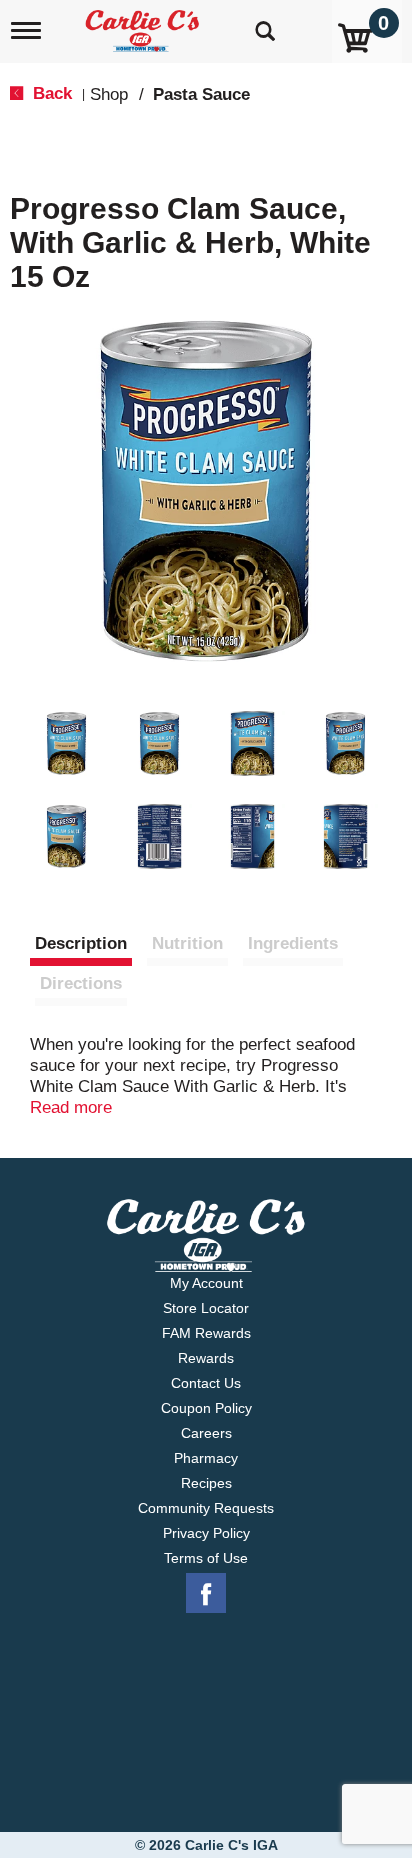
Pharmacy (206, 1458)
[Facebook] (206, 1594)
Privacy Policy (206, 1533)
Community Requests (206, 1508)
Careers (206, 1433)
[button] (66, 743)
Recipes (206, 1483)
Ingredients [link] (293, 943)
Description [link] (81, 943)
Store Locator (206, 1308)
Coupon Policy (206, 1408)
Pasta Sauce (201, 94)
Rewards (206, 1358)
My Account (206, 1283)
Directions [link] (81, 983)
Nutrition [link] (187, 943)
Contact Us (206, 1383)
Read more (71, 1107)
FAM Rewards (206, 1333)
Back (50, 93)
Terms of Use (206, 1558)
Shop (109, 94)
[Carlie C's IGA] (144, 24)
